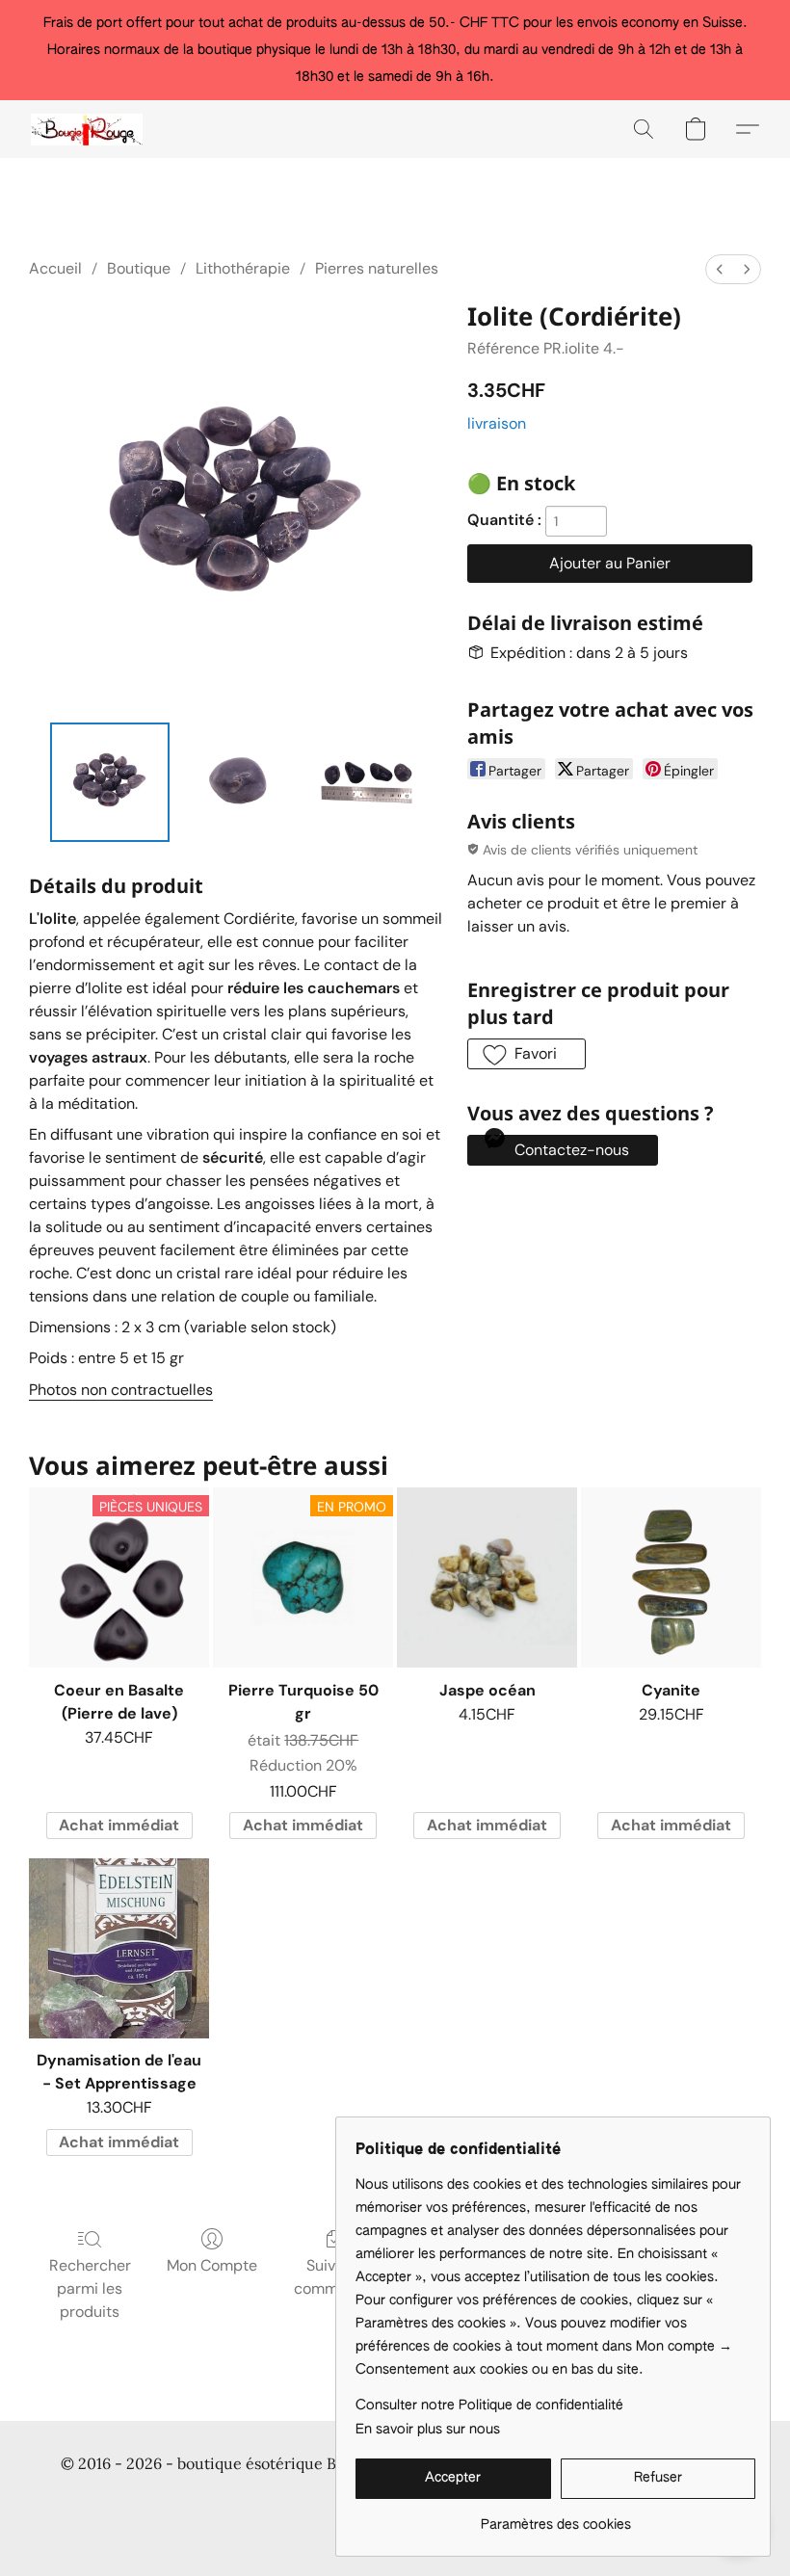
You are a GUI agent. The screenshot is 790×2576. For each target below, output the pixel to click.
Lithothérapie (243, 268)
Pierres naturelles (377, 268)
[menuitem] (720, 269)
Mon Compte (212, 2265)
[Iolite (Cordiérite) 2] (364, 782)
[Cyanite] (671, 1577)
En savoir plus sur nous (428, 2430)
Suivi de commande (334, 2277)
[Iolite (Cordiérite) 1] (237, 782)
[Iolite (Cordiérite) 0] (110, 782)
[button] (87, 129)
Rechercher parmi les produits (90, 2288)
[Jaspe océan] (487, 1577)
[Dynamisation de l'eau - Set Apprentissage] (119, 1948)
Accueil (55, 268)
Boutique (139, 268)
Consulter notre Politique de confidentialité (489, 2405)
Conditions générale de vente (184, 2500)
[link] (555, 2518)
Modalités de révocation (246, 2528)
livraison (497, 423)
